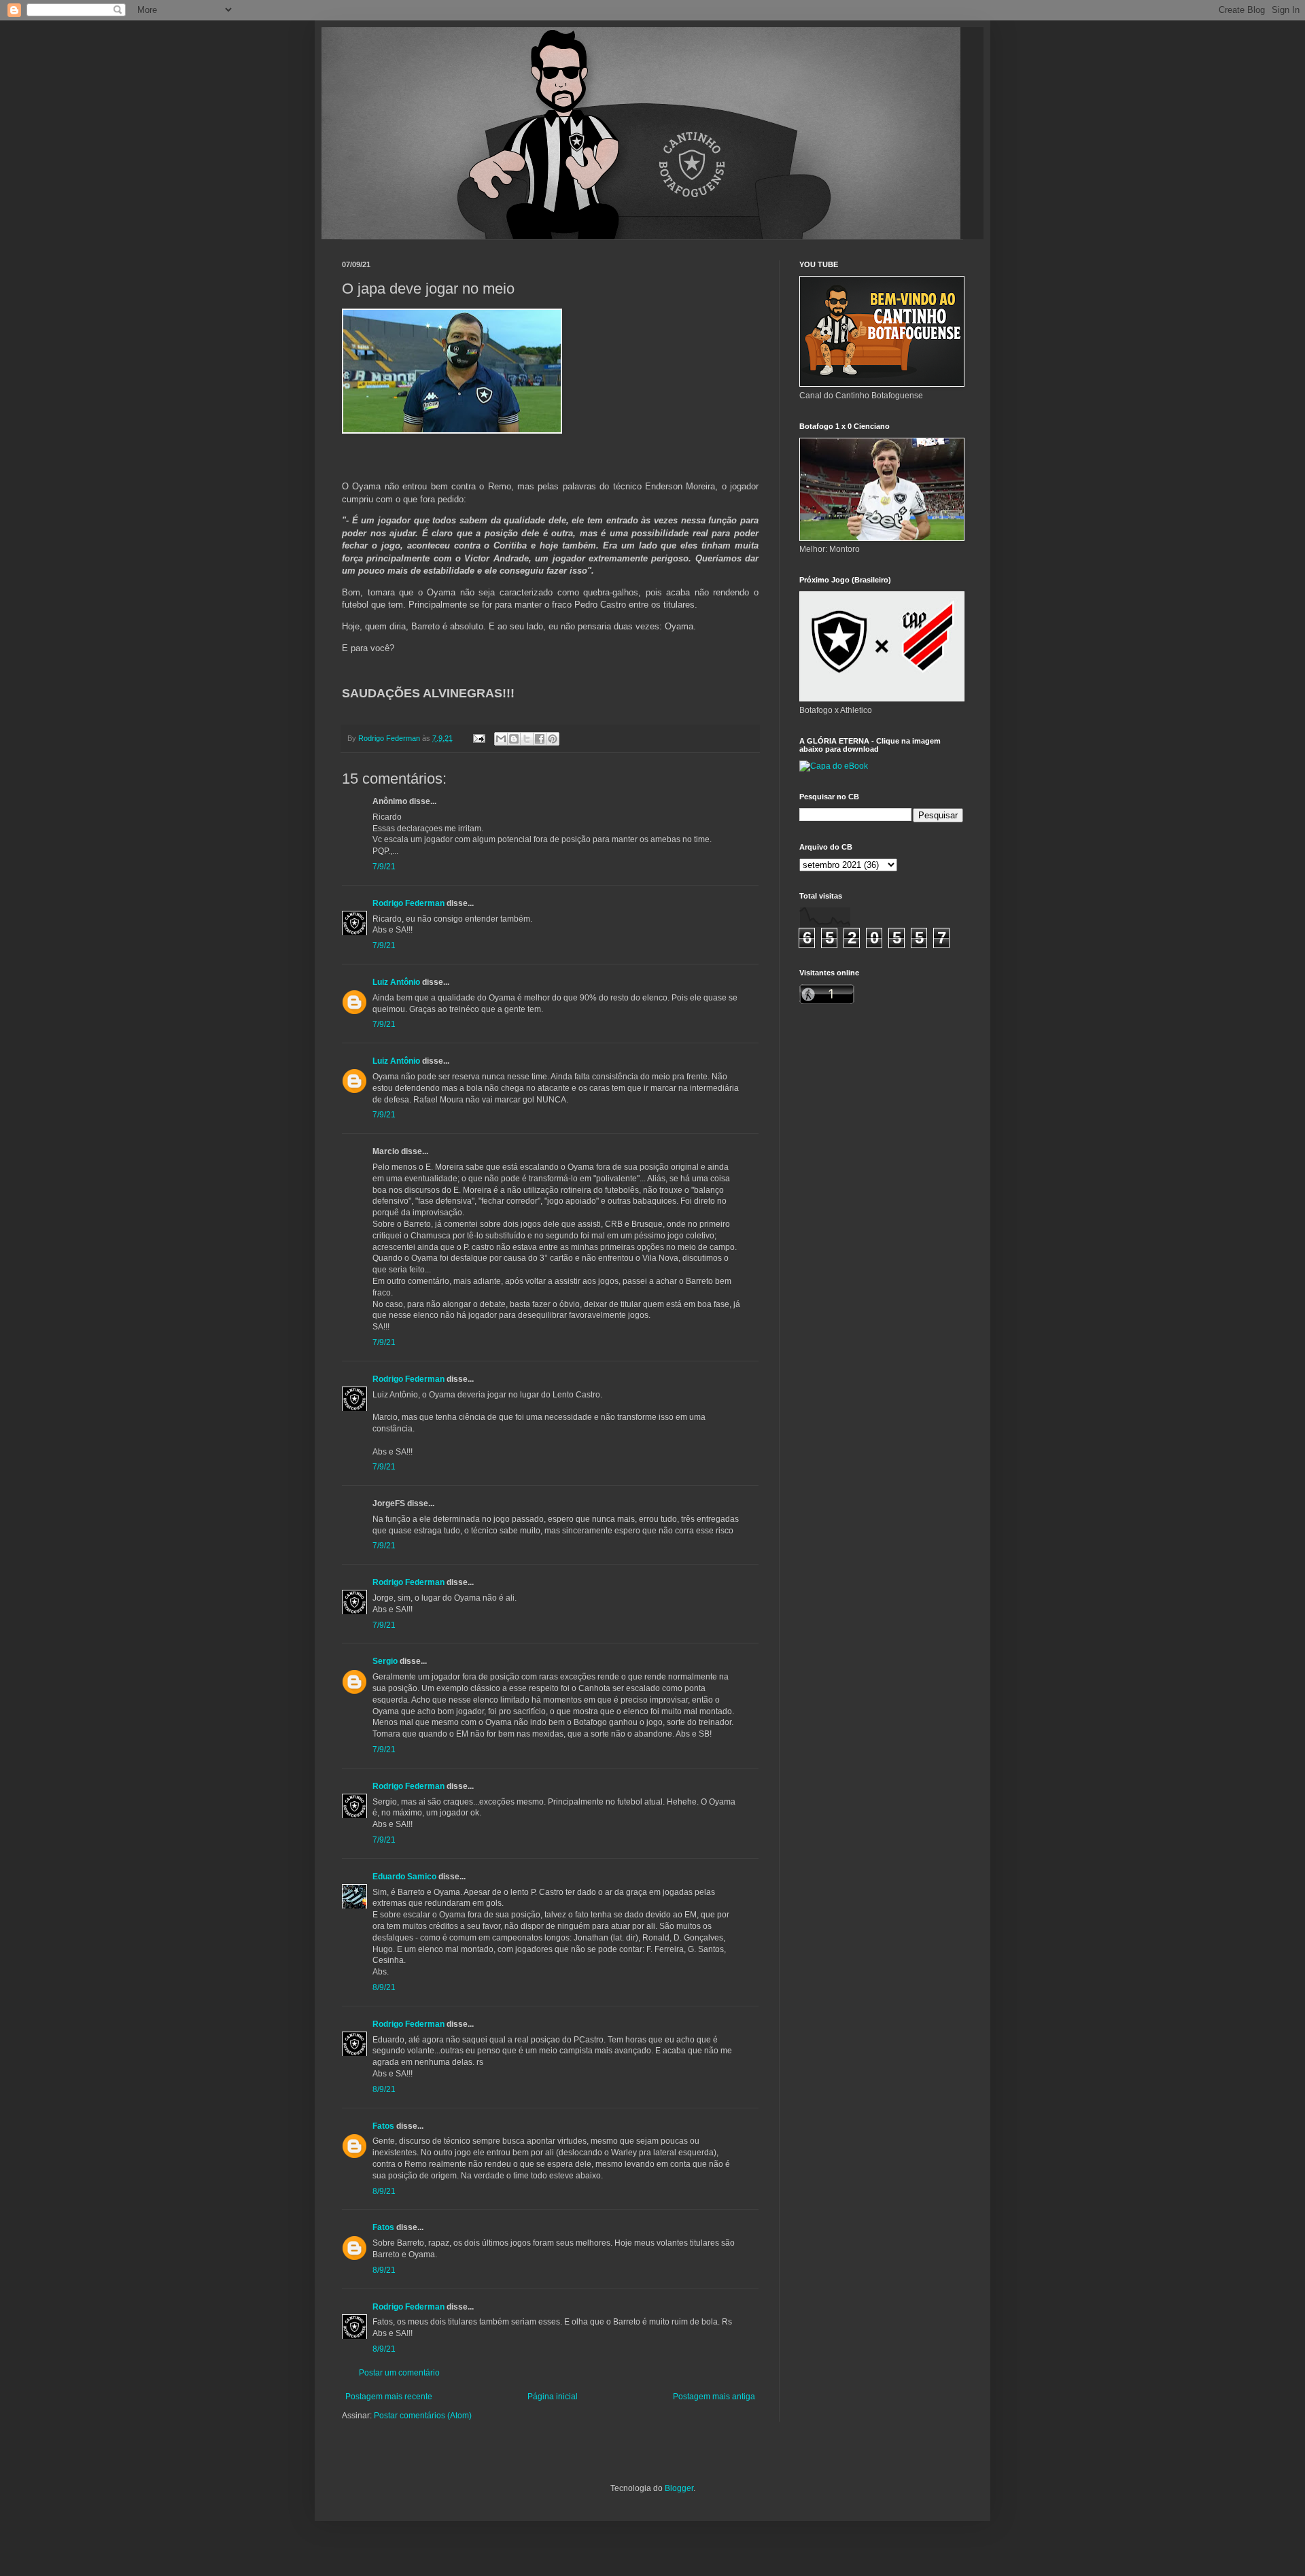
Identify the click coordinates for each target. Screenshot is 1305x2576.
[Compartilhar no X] (527, 739)
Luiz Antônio (396, 982)
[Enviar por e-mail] (501, 739)
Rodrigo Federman (408, 903)
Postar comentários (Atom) (423, 2416)
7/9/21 (384, 867)
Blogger (679, 2488)
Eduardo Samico (404, 1877)
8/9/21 (384, 1987)
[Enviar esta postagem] (478, 738)
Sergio (385, 1661)
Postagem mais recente (389, 2397)
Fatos (383, 2126)
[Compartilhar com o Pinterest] (553, 739)
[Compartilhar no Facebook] (540, 739)
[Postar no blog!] (514, 739)
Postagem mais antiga (714, 2397)
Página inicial (553, 2397)
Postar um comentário (399, 2373)
